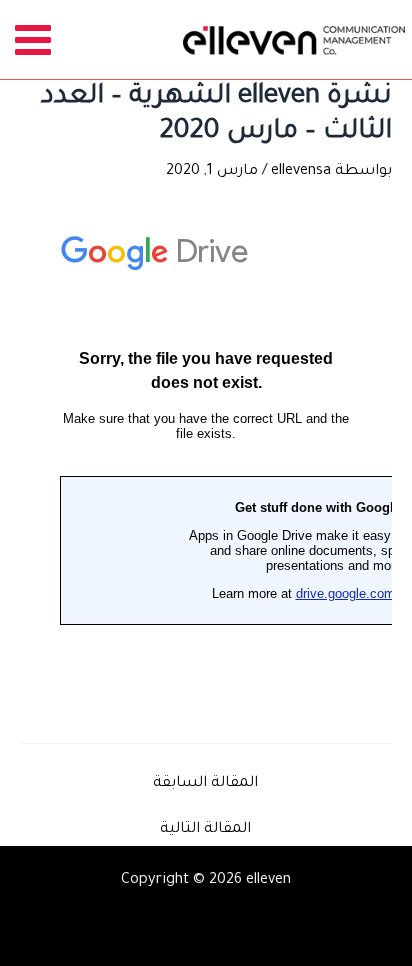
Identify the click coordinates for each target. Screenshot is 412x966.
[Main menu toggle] (33, 39)
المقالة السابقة (205, 784)
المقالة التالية (205, 830)
